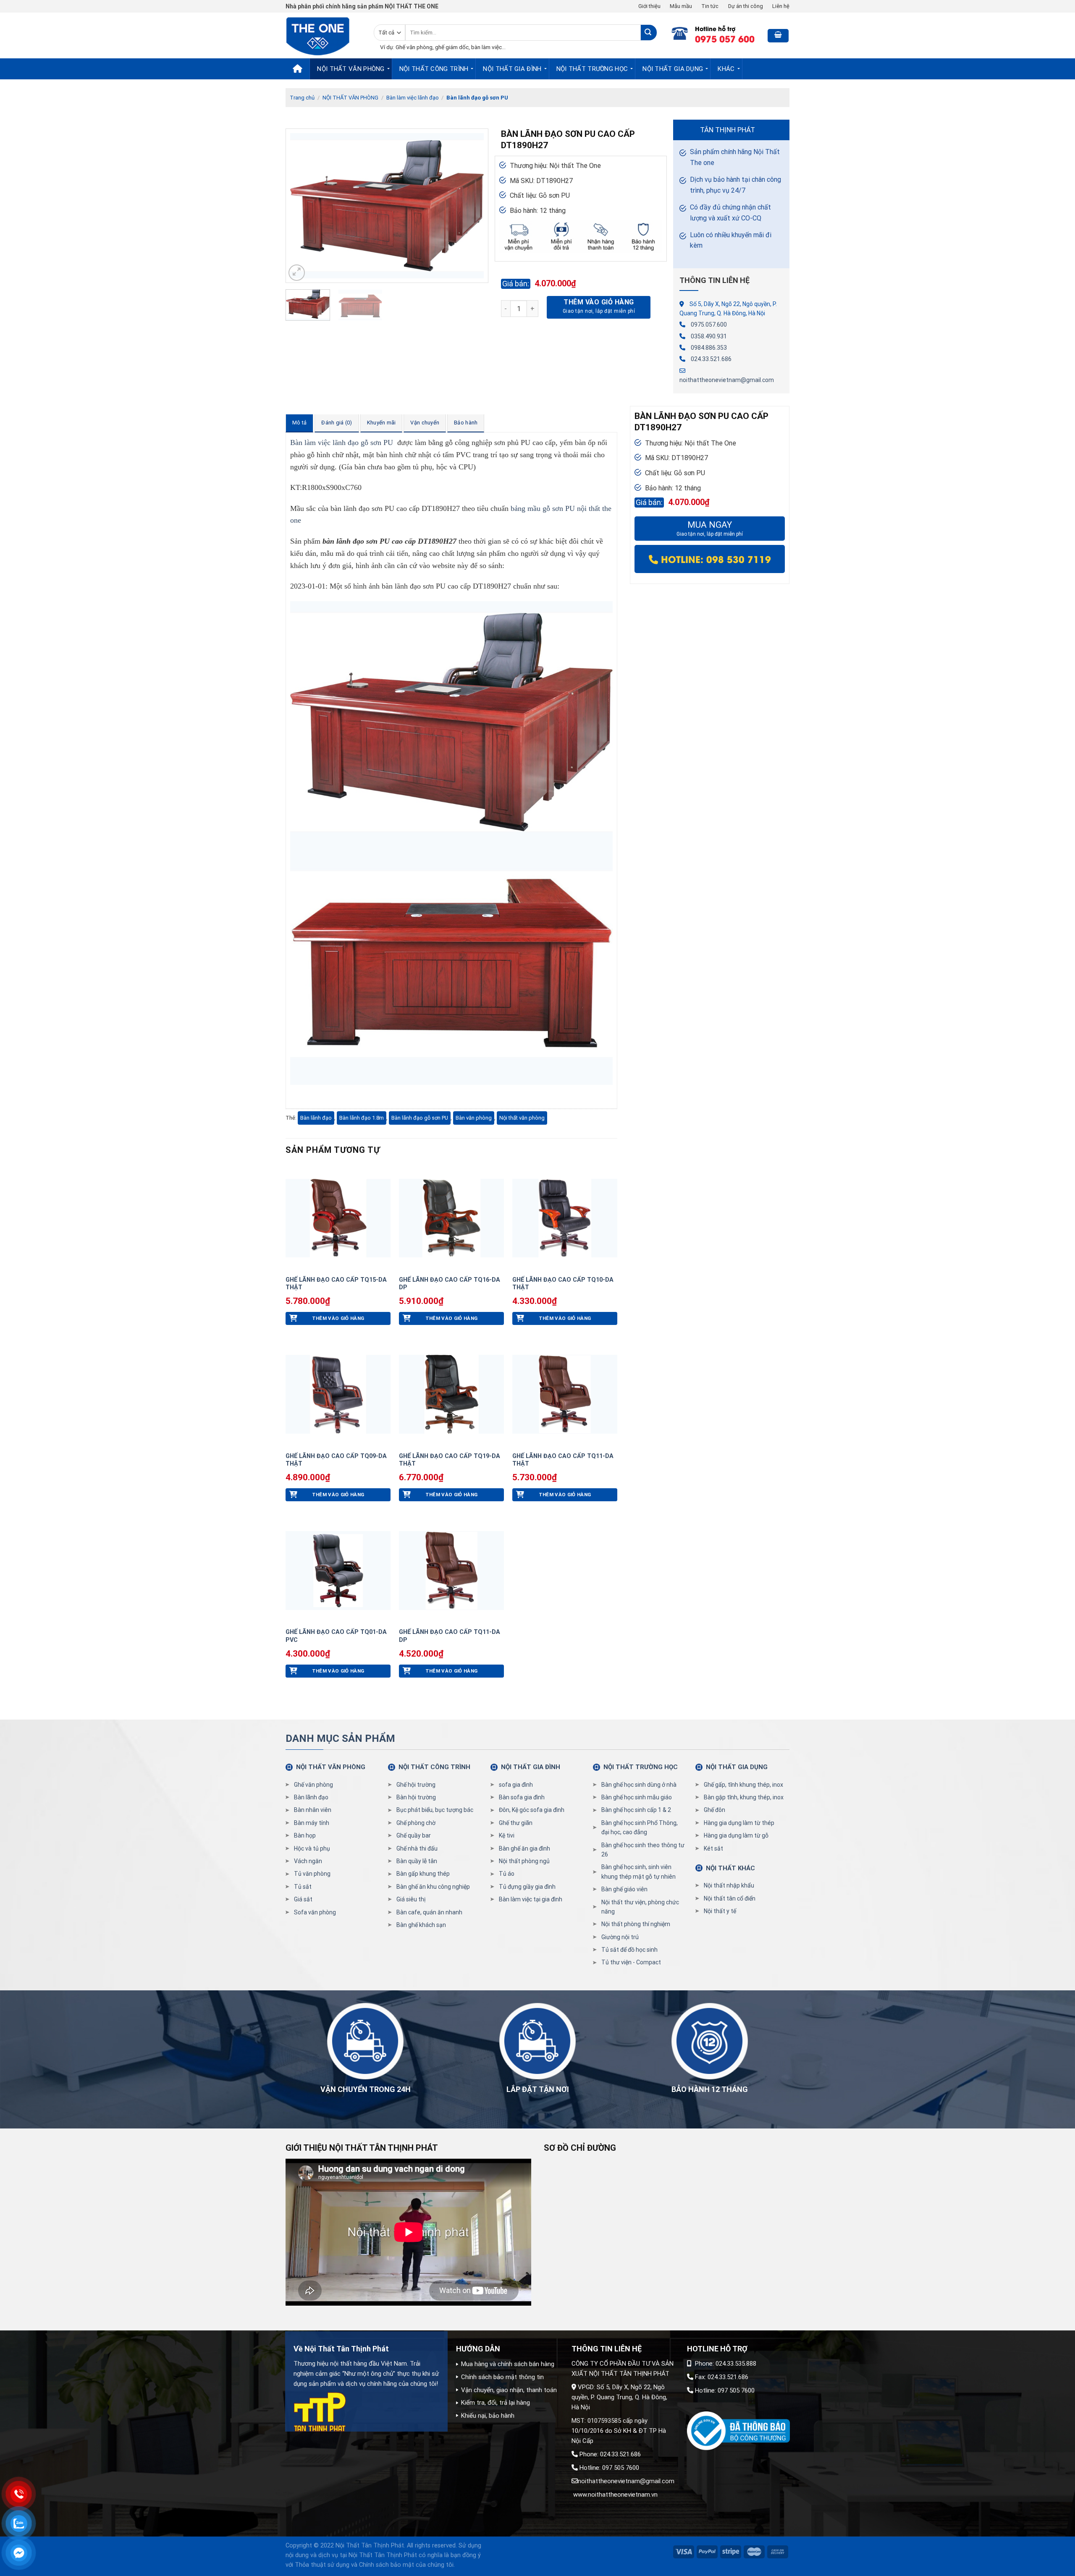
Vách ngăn (308, 1861)
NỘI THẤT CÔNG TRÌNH (434, 69)
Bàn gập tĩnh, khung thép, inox (744, 1797)
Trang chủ (302, 98)
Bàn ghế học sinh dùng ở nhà (639, 1785)
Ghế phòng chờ (416, 1823)
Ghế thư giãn (516, 1823)
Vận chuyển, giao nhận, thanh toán (509, 2390)
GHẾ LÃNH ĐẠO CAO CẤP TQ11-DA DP (450, 1636)
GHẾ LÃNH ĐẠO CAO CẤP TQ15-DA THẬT (336, 1284)
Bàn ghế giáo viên (624, 1889)
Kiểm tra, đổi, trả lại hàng (496, 2403)
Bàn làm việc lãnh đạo (413, 98)
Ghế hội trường (416, 1785)
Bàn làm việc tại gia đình (531, 1899)
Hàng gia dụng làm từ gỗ (736, 1835)
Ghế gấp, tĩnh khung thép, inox (743, 1785)
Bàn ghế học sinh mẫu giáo (637, 1797)
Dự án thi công (746, 6)
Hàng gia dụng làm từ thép (739, 1823)
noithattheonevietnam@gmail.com (727, 380)
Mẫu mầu (681, 6)
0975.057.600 (709, 325)
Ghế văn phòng (313, 1785)
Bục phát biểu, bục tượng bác (435, 1810)
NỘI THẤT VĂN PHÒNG (351, 69)
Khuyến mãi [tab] (381, 423)
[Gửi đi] (649, 33)
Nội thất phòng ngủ (524, 1861)
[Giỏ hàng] (778, 36)
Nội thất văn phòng (522, 1118)
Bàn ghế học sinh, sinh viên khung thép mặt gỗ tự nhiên (638, 1872)
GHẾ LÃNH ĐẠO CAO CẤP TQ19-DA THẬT (450, 1460)
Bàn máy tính (312, 1823)
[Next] (473, 206)
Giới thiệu (649, 6)
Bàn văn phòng (474, 1118)
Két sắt (713, 1848)
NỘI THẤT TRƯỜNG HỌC (592, 69)
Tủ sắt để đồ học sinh (629, 1950)
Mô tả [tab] (299, 423)
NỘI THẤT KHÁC (730, 1868)
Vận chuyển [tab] (425, 423)
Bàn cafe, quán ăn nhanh (429, 1912)
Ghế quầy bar (414, 1835)
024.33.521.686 (711, 359)
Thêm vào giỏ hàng (599, 302)
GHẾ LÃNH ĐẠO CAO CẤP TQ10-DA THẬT (563, 1284)
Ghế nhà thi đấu (417, 1848)
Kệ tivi (507, 1835)
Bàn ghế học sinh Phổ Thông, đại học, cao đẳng (640, 1827)
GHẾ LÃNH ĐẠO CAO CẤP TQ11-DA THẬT (563, 1460)
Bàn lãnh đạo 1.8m (362, 1118)
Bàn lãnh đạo (316, 1118)
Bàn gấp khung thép (423, 1874)
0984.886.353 (709, 348)
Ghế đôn (714, 1810)
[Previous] (301, 206)
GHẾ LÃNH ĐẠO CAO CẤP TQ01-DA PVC (336, 1636)
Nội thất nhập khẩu (729, 1885)
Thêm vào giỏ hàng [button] (338, 1318)
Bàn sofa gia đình (522, 1797)
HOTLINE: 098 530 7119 (714, 559)
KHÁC (726, 69)
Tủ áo (507, 1874)
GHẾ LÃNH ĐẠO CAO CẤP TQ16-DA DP (450, 1284)
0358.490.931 (709, 336)
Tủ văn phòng (312, 1874)
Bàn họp (305, 1835)
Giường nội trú (620, 1937)
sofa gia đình (516, 1785)
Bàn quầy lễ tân (417, 1861)
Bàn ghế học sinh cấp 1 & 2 (636, 1810)
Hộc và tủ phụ (312, 1848)
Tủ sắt (303, 1887)
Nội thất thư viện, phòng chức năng (640, 1907)
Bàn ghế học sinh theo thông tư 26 (643, 1850)
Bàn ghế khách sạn (421, 1925)
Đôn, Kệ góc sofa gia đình (532, 1810)
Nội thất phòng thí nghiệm (636, 1924)
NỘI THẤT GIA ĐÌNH (512, 69)
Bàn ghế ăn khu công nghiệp (433, 1887)
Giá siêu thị (411, 1899)
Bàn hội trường (416, 1797)
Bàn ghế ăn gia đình (524, 1848)
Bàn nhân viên (313, 1810)
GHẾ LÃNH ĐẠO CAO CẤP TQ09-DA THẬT (336, 1460)
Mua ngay (710, 528)
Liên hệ (781, 6)
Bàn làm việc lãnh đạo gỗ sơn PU (342, 442)
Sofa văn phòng (315, 1912)
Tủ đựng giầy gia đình (527, 1887)
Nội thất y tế (720, 1911)
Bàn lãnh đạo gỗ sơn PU (477, 98)
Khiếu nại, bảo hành (488, 2416)
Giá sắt (303, 1899)
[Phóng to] (297, 273)
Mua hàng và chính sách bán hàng (508, 2364)
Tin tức (710, 6)
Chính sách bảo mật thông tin (502, 2377)
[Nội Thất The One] (323, 35)
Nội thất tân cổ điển (730, 1898)
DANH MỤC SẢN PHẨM (340, 1738)
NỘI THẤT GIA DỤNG (673, 69)
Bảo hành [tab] (466, 423)
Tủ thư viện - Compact (631, 1962)
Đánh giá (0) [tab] (337, 423)
